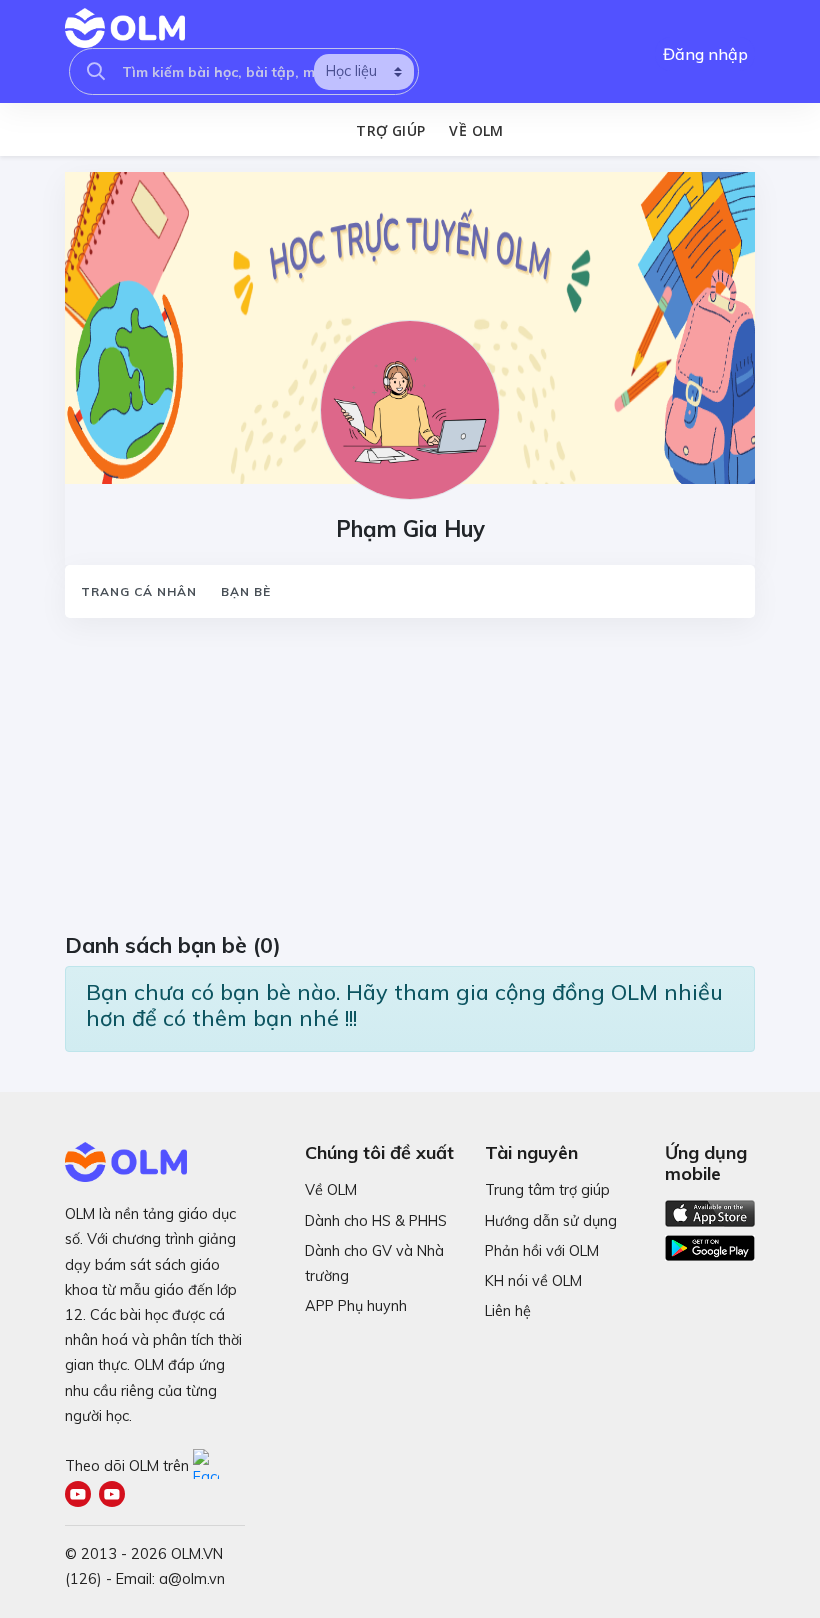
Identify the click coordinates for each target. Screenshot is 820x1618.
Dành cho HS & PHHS (376, 1221)
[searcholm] (96, 71)
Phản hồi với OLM (542, 1251)
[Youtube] (82, 1496)
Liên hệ (508, 1311)
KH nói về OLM (533, 1281)
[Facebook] (208, 1466)
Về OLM (476, 130)
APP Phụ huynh (356, 1306)
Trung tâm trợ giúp (547, 1190)
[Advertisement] (410, 782)
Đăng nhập (705, 54)
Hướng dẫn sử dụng (551, 1221)
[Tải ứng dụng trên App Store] (710, 1212)
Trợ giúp (390, 130)
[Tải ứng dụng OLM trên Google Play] (710, 1243)
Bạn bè (246, 591)
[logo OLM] (125, 28)
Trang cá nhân (139, 591)
